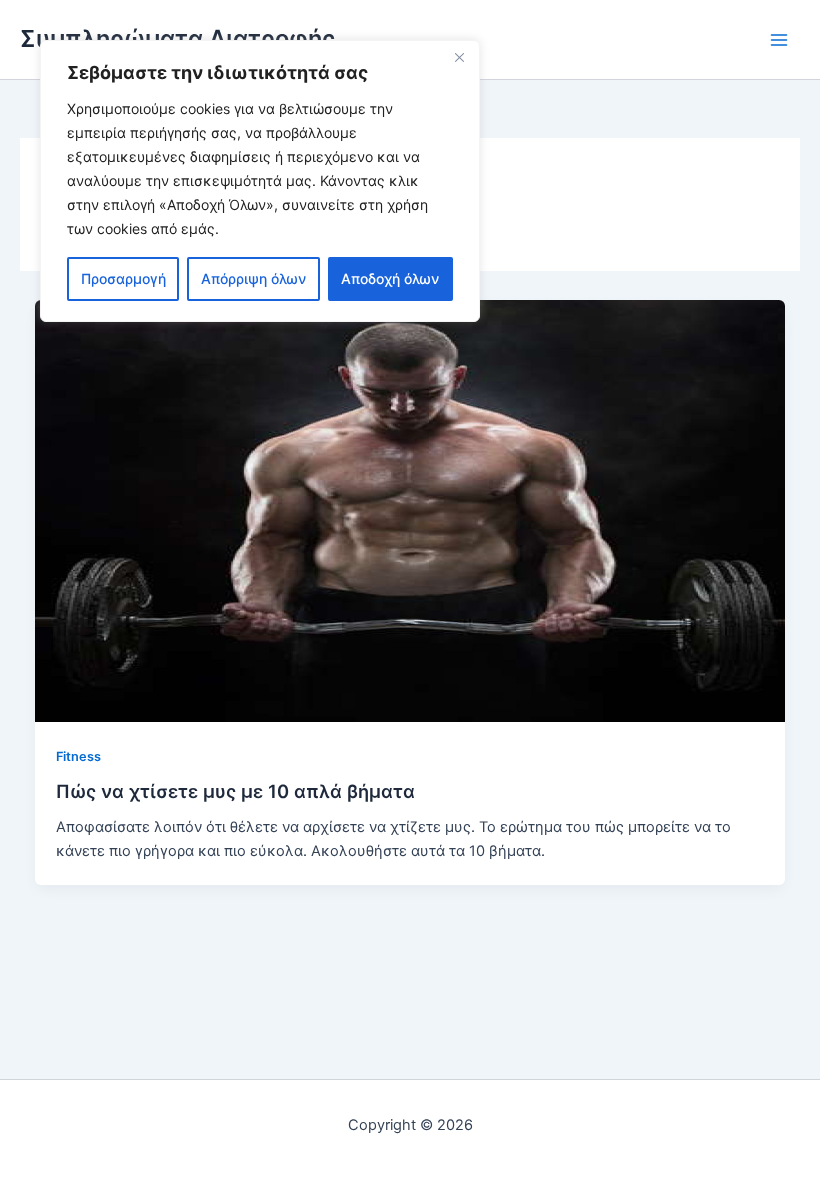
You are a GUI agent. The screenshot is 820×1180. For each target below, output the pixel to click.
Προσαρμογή (123, 278)
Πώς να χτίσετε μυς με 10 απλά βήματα (235, 791)
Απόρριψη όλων (253, 278)
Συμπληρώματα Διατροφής (177, 38)
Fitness (78, 756)
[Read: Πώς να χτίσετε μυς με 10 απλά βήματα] (410, 510)
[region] (260, 181)
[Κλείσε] (459, 57)
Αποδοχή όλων (390, 278)
